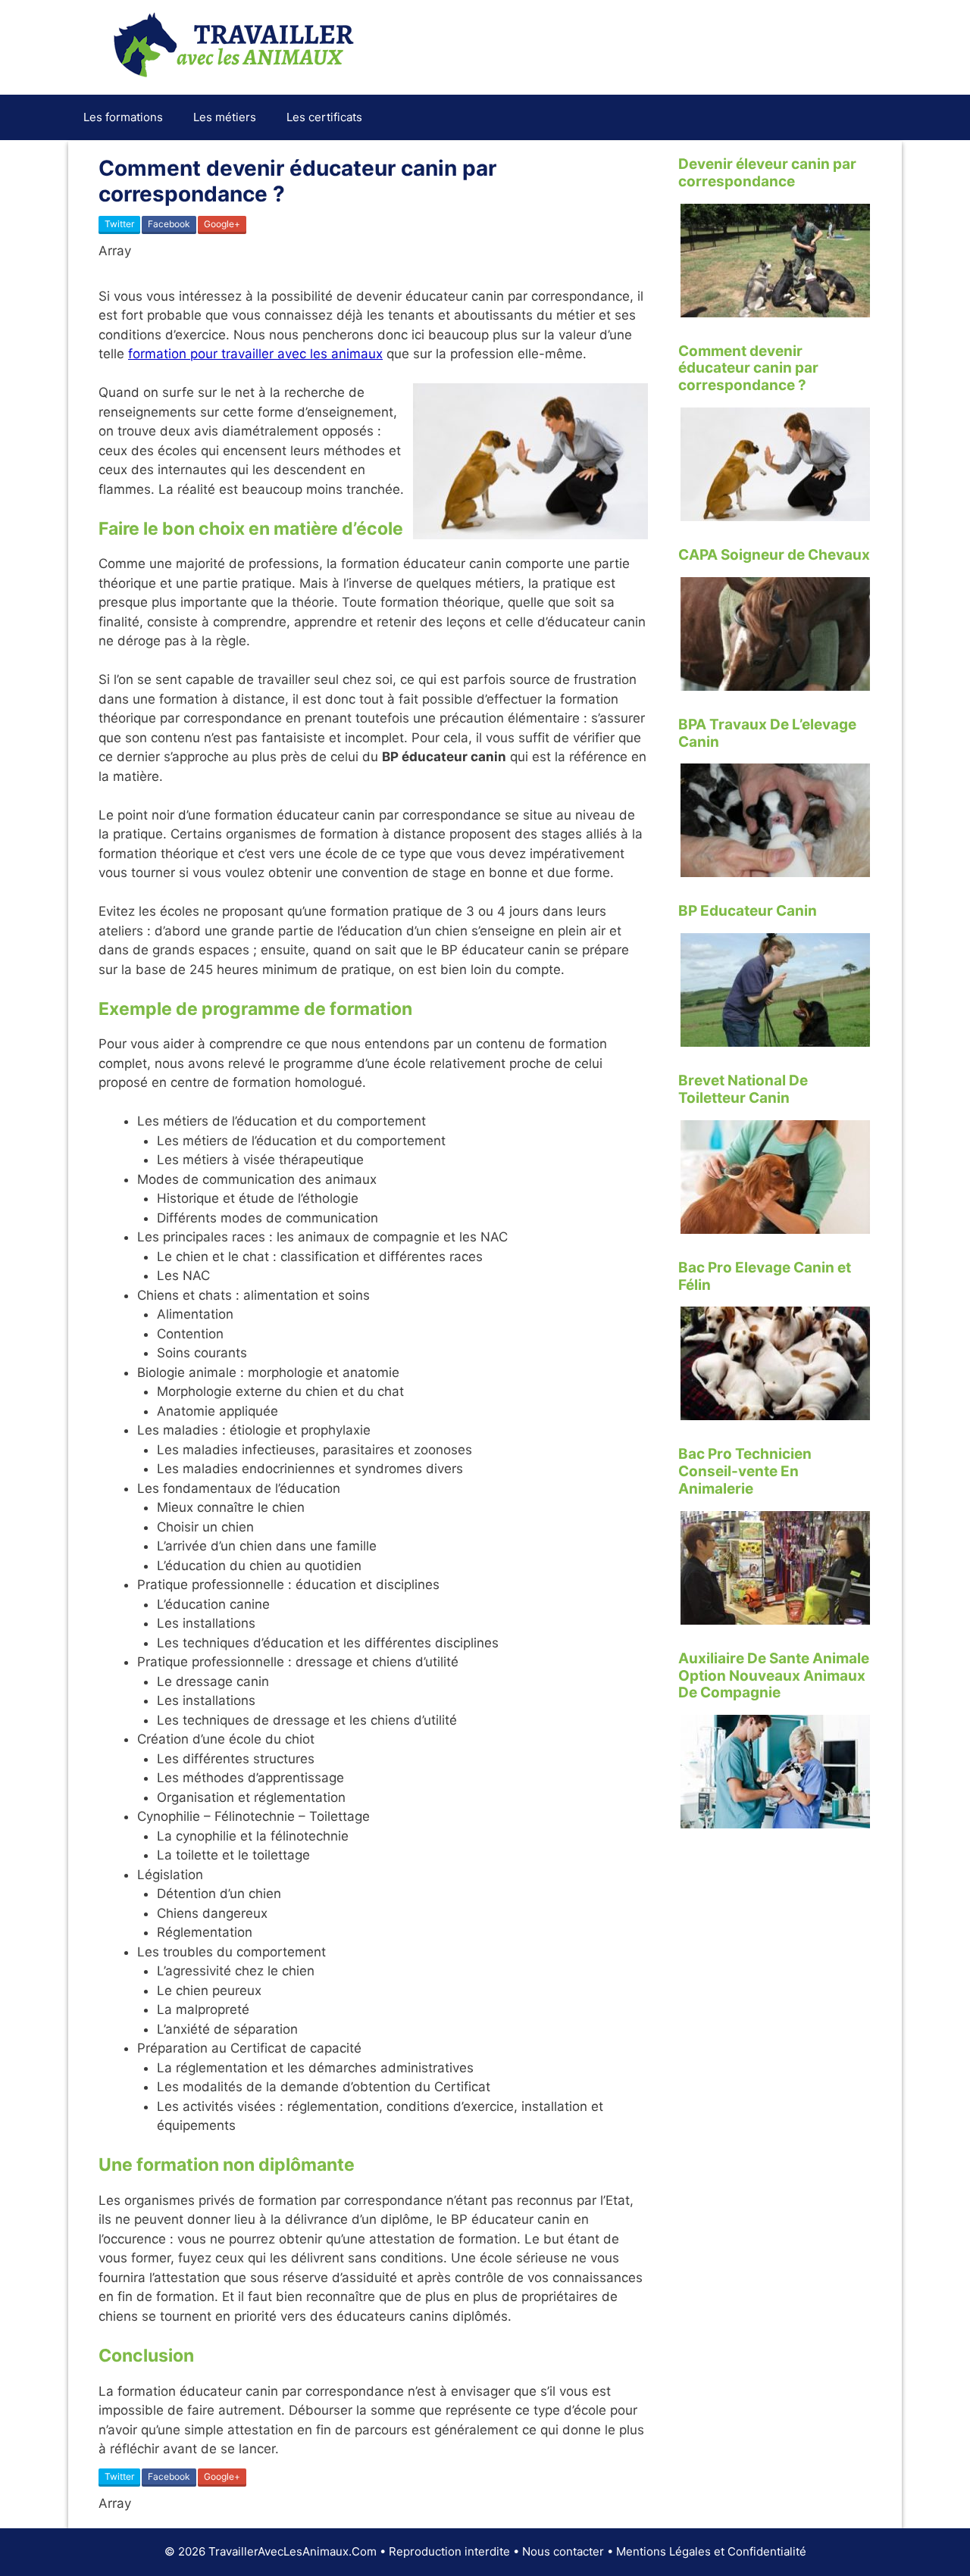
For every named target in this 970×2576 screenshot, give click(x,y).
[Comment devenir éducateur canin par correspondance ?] (775, 511)
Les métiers (225, 117)
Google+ (222, 224)
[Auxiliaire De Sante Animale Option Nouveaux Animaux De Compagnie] (775, 1819)
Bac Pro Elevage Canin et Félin (765, 1276)
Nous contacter (563, 2551)
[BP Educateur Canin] (775, 1037)
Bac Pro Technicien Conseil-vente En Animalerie (745, 1471)
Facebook (169, 224)
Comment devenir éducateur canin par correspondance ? (748, 368)
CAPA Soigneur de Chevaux (774, 555)
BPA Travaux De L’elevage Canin (767, 733)
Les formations (123, 117)
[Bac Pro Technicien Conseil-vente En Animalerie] (775, 1614)
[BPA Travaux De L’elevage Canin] (775, 867)
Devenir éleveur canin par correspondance (767, 173)
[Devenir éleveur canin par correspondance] (775, 307)
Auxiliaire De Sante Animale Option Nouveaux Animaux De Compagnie (774, 1676)
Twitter (119, 224)
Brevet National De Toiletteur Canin (743, 1089)
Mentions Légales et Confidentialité (711, 2551)
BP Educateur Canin (748, 911)
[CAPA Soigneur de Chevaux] (775, 680)
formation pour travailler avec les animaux (255, 354)
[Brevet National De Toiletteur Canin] (775, 1223)
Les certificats (324, 117)
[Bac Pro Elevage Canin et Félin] (775, 1410)
